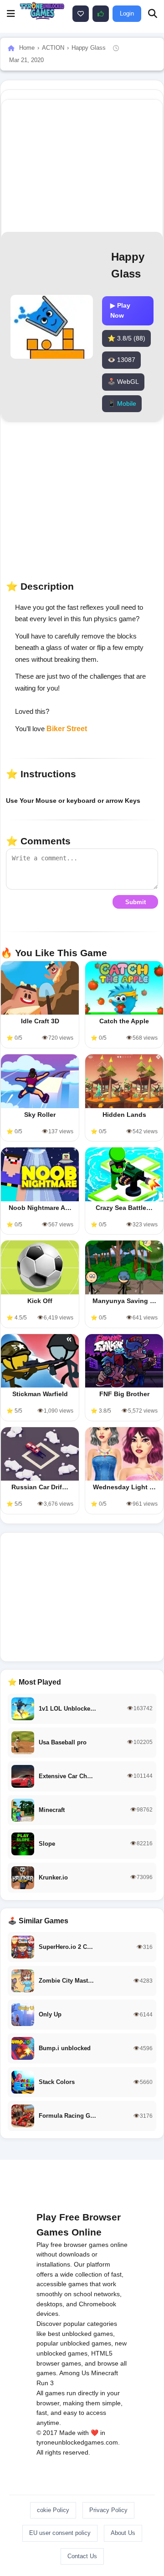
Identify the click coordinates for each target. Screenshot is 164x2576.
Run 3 (45, 2383)
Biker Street (67, 729)
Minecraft (105, 2373)
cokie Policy (53, 2510)
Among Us (74, 2373)
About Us (123, 2533)
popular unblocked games (74, 2343)
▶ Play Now (120, 310)
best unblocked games (80, 2334)
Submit (136, 902)
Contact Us (82, 2556)
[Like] (81, 14)
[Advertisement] (82, 1597)
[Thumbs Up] (101, 14)
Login (127, 13)
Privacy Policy (108, 2510)
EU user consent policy (60, 2533)
